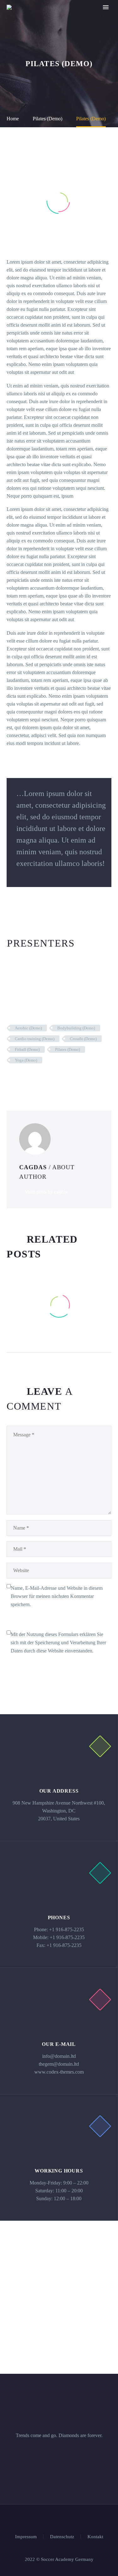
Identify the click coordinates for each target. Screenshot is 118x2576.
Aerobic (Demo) (28, 1028)
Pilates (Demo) (67, 1049)
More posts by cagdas (46, 1192)
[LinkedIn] (48, 1079)
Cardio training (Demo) (35, 1039)
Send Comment (40, 1666)
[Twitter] (20, 1079)
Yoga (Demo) (26, 1060)
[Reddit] (58, 1079)
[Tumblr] (39, 1079)
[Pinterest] (30, 1079)
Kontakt (95, 2537)
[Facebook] (11, 1079)
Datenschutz (62, 2537)
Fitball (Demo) (27, 1049)
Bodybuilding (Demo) (76, 1028)
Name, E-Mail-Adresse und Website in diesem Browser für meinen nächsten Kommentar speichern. (57, 1596)
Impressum (26, 2537)
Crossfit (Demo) (83, 1039)
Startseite (71, 17)
